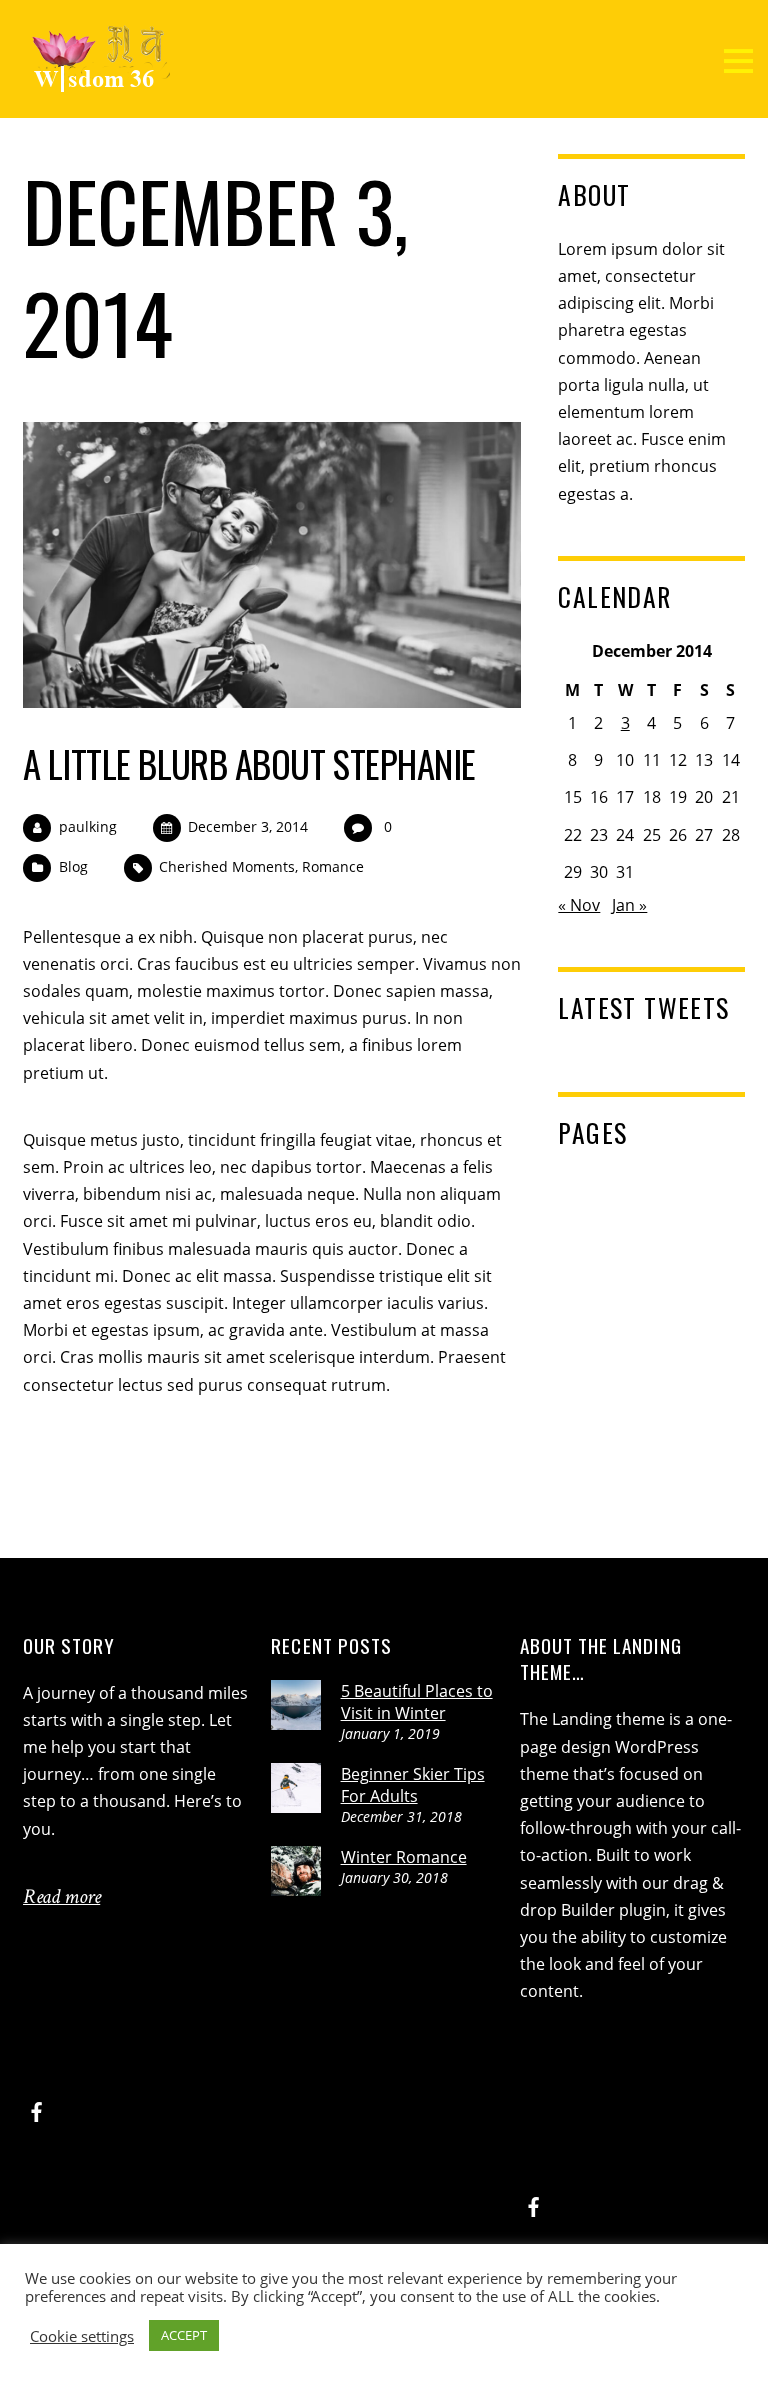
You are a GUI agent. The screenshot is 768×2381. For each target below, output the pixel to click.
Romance (333, 866)
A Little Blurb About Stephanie (249, 763)
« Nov (579, 905)
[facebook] (37, 2109)
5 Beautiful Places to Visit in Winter (417, 1702)
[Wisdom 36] (100, 82)
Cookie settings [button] (82, 2336)
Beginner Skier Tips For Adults (413, 1785)
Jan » (629, 905)
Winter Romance (404, 1857)
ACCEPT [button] (184, 2335)
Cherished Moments (227, 866)
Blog (73, 866)
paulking (88, 826)
